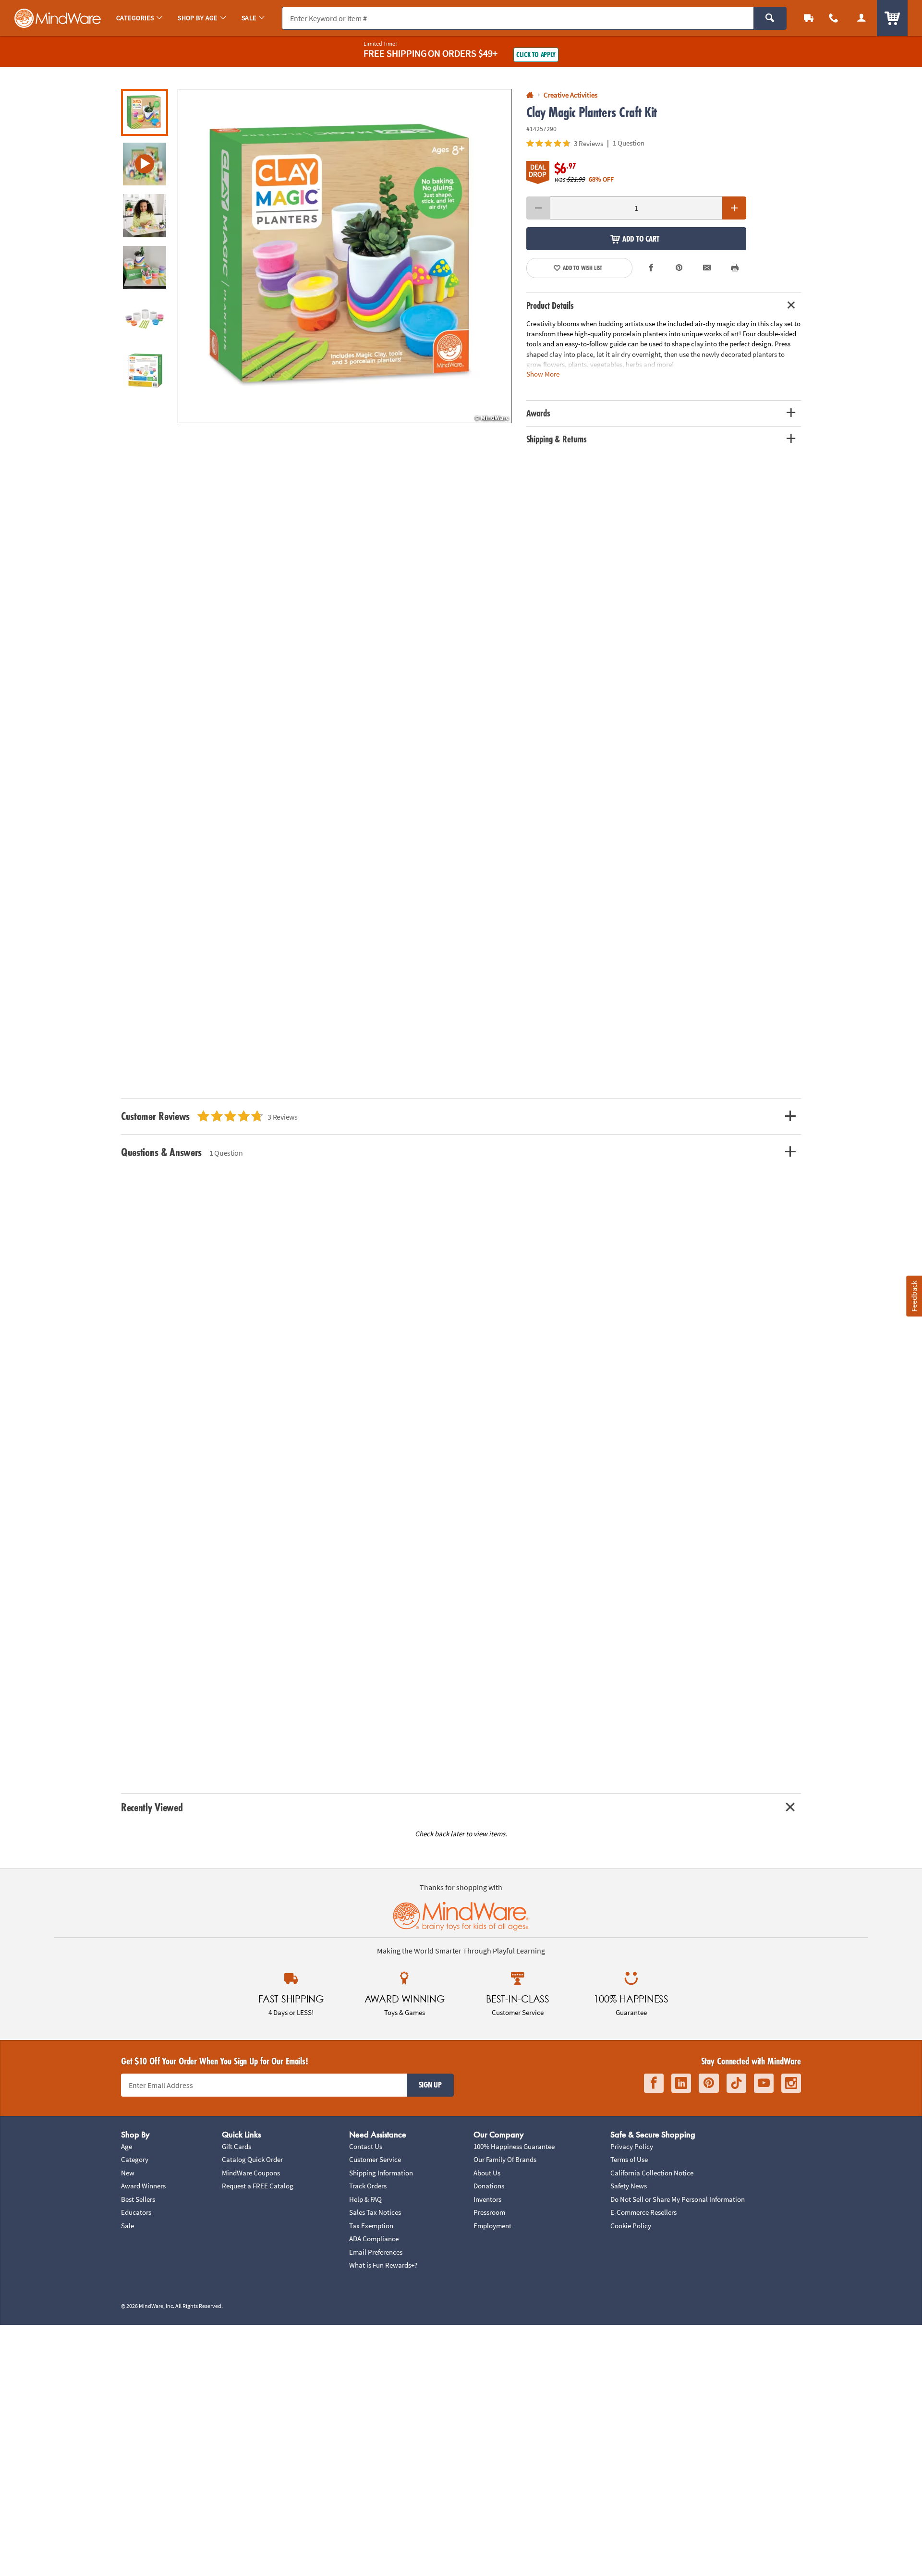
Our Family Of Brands (505, 2159)
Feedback (914, 1296)
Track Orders (368, 2186)
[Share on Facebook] (652, 268)
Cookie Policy (631, 2226)
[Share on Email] (707, 268)
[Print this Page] (735, 268)
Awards (538, 413)
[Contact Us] (834, 18)
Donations (489, 2186)
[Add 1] (734, 208)
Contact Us (366, 2146)
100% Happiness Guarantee (514, 2146)
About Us (487, 2173)
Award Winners (143, 2186)
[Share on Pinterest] (679, 268)
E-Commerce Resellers (643, 2212)
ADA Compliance (374, 2239)
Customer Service (375, 2159)
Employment (492, 2226)
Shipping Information (381, 2173)
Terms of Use (629, 2159)
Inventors (487, 2199)
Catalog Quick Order (252, 2159)
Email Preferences (376, 2252)
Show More (543, 373)
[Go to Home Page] (530, 95)
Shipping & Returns (557, 439)
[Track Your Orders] (809, 18)
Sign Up (430, 2085)
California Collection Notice (652, 2173)
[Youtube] (764, 2083)
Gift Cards (237, 2146)
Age (127, 2146)
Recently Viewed (152, 1807)
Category (135, 2159)
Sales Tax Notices (375, 2212)
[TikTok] (736, 2083)
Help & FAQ (365, 2199)
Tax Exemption (371, 2226)
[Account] (861, 18)
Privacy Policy (632, 2146)
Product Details (550, 305)
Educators (136, 2212)
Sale (127, 2226)
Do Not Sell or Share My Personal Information (678, 2199)
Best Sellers (138, 2199)
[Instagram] (791, 2083)
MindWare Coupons (251, 2173)
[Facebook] (654, 2083)
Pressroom (489, 2212)
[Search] (770, 18)
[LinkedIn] (681, 2083)
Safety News (629, 2186)
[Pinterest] (709, 2083)
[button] (345, 256)
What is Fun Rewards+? (383, 2265)
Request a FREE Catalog (258, 2186)
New (128, 2173)
